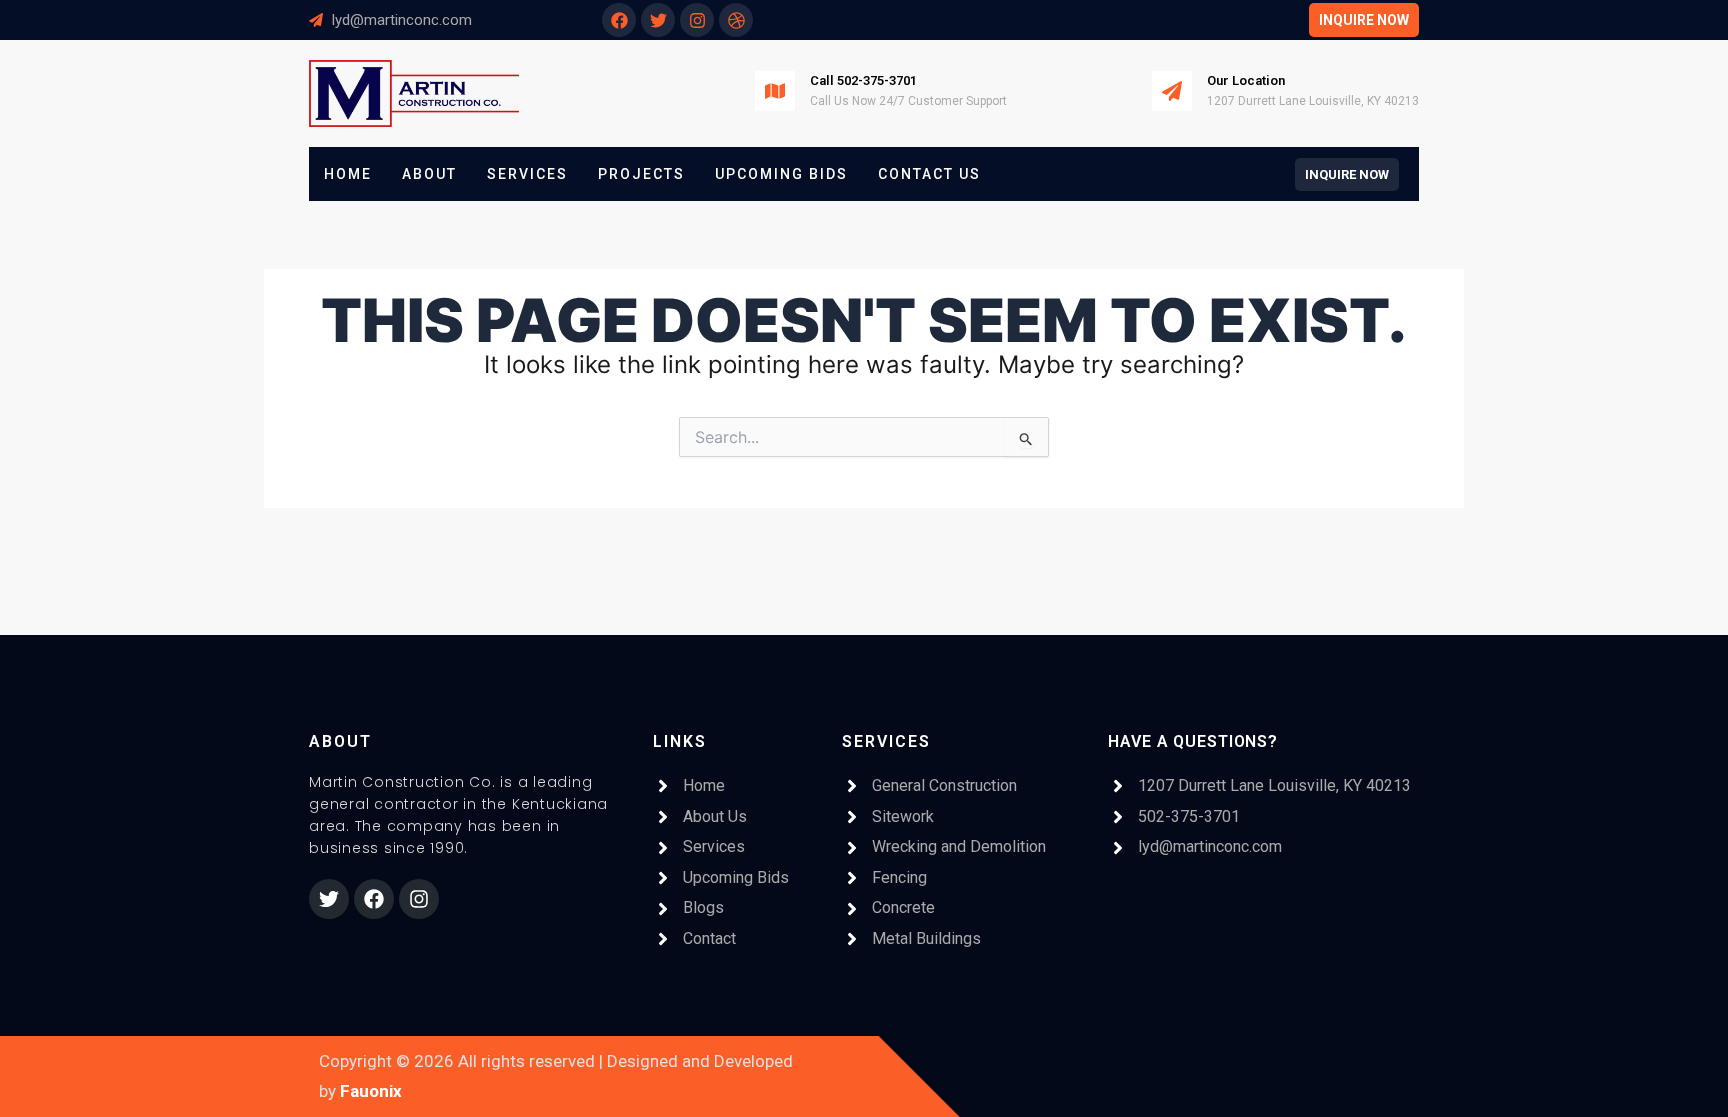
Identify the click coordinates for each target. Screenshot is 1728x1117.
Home (348, 174)
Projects (641, 174)
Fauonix (371, 1091)
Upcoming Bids (781, 174)
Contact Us (929, 174)
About (429, 174)
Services (527, 174)
